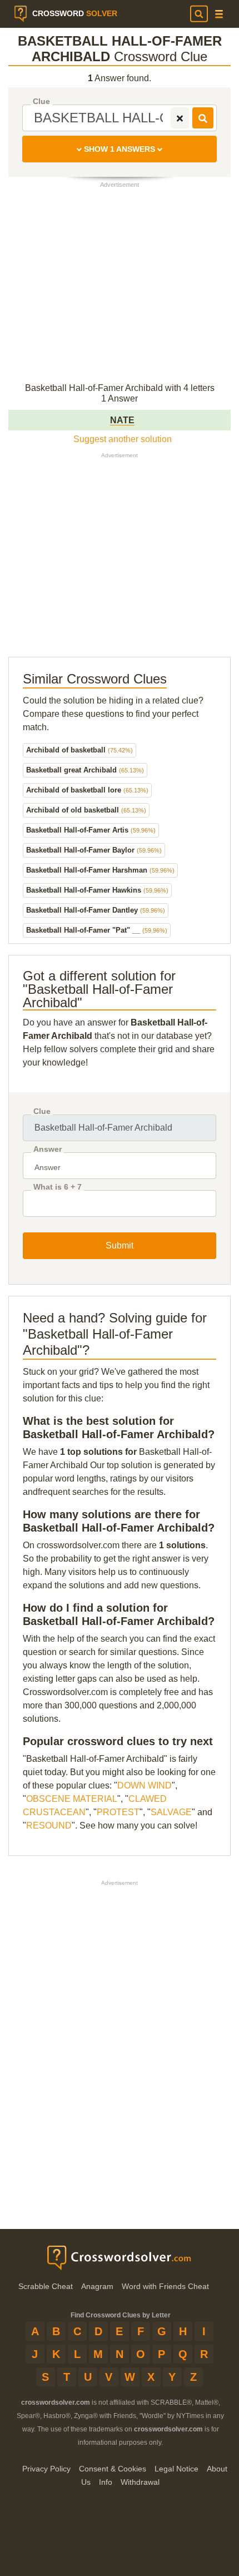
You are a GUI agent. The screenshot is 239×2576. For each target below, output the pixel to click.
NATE (122, 420)
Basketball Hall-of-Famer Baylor (94, 850)
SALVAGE (171, 1812)
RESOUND (49, 1826)
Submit (120, 1245)
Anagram (97, 2286)
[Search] (199, 14)
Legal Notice (176, 2469)
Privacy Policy (46, 2469)
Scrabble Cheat (46, 2286)
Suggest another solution (123, 439)
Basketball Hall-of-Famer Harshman (100, 870)
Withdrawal (140, 2482)
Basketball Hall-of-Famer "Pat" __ (97, 930)
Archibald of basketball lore (87, 790)
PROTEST (118, 1812)
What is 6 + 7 (58, 1187)
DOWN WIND (145, 1785)
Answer (48, 1149)
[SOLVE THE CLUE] (203, 118)
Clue (41, 101)
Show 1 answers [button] (120, 149)
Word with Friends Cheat (165, 2286)
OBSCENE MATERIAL (72, 1799)
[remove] (180, 118)
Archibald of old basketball (86, 810)
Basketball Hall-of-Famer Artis (91, 830)
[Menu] (219, 14)
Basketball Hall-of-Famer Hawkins (97, 890)
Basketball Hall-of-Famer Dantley (96, 910)
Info (106, 2482)
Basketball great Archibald (85, 770)
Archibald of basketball (79, 750)
